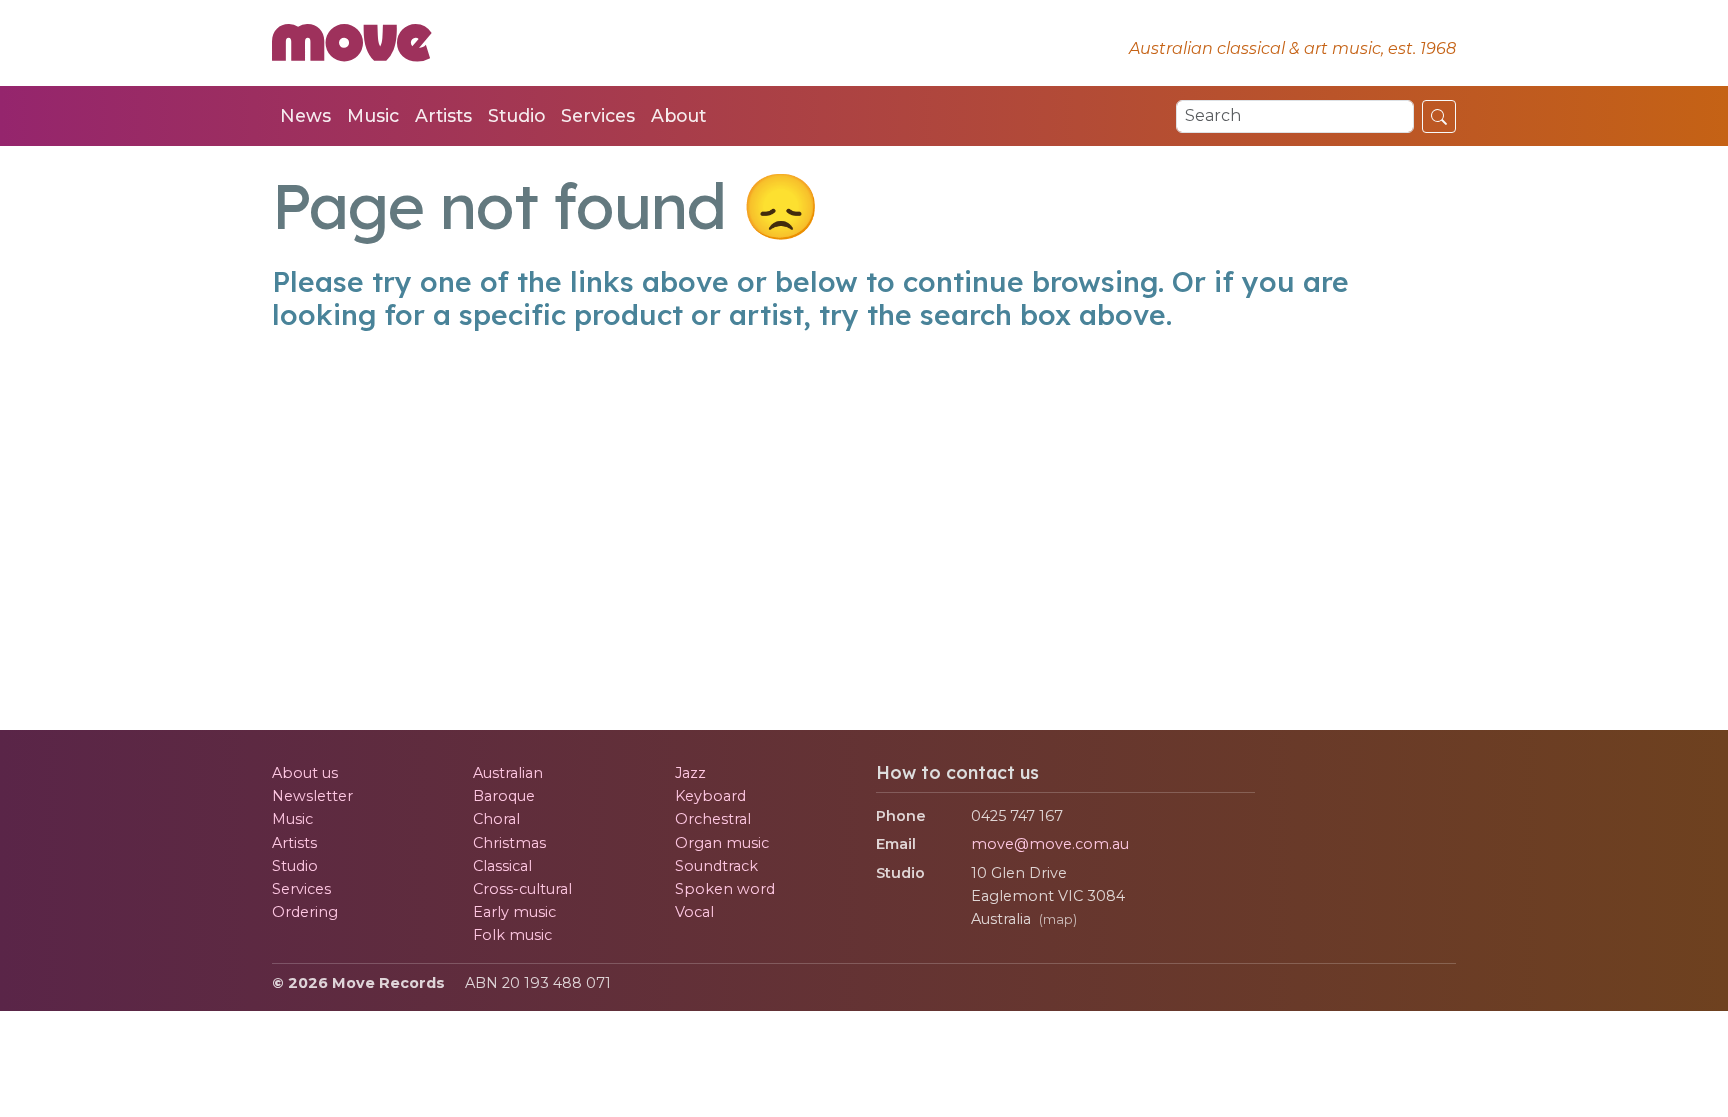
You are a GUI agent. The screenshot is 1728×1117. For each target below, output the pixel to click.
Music (373, 115)
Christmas (509, 843)
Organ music (722, 843)
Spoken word (725, 889)
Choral (496, 819)
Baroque (504, 796)
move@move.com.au (1050, 844)
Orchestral (713, 819)
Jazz (690, 773)
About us (305, 773)
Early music (514, 912)
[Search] (1439, 116)
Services (598, 115)
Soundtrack (716, 866)
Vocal (694, 912)
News (305, 115)
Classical (502, 866)
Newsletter (312, 796)
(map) (1058, 919)
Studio (516, 115)
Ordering (305, 912)
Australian (508, 773)
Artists (443, 115)
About (678, 115)
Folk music (512, 935)
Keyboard (710, 796)
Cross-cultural (522, 889)
